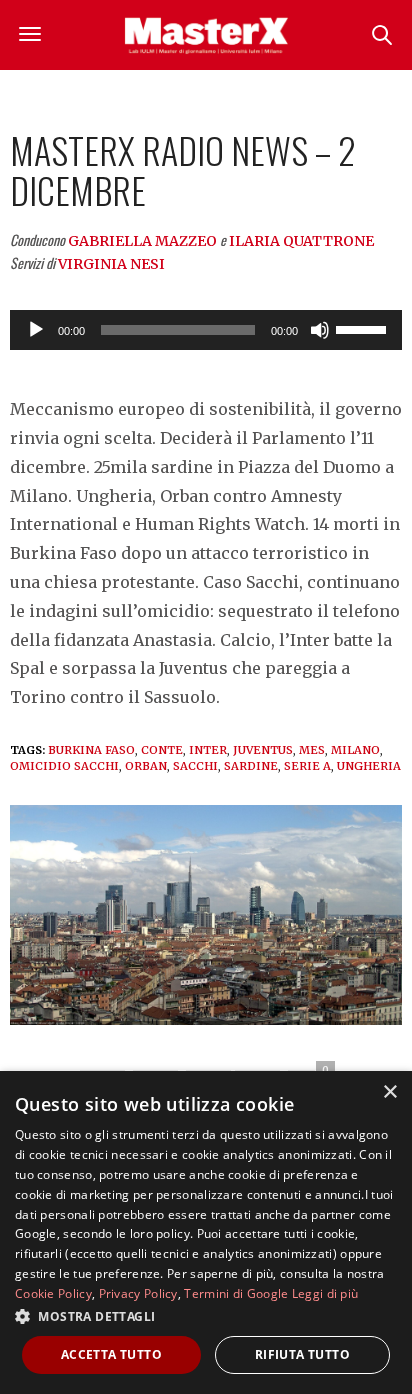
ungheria (369, 766)
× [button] (389, 1092)
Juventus (263, 750)
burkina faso (91, 750)
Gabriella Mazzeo (142, 241)
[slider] (364, 328)
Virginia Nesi (111, 264)
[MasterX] (206, 35)
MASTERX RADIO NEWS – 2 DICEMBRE (183, 169)
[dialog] (206, 1232)
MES (312, 750)
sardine (251, 766)
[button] (206, 1316)
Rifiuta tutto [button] (302, 1354)
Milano (355, 750)
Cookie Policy (53, 1293)
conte (162, 750)
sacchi (195, 766)
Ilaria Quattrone (301, 241)
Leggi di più (325, 1293)
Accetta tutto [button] (111, 1354)
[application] (206, 330)
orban (146, 766)
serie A (307, 766)
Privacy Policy (138, 1293)
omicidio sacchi (64, 766)
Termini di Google (236, 1293)
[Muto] (320, 330)
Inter (208, 750)
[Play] (36, 330)
